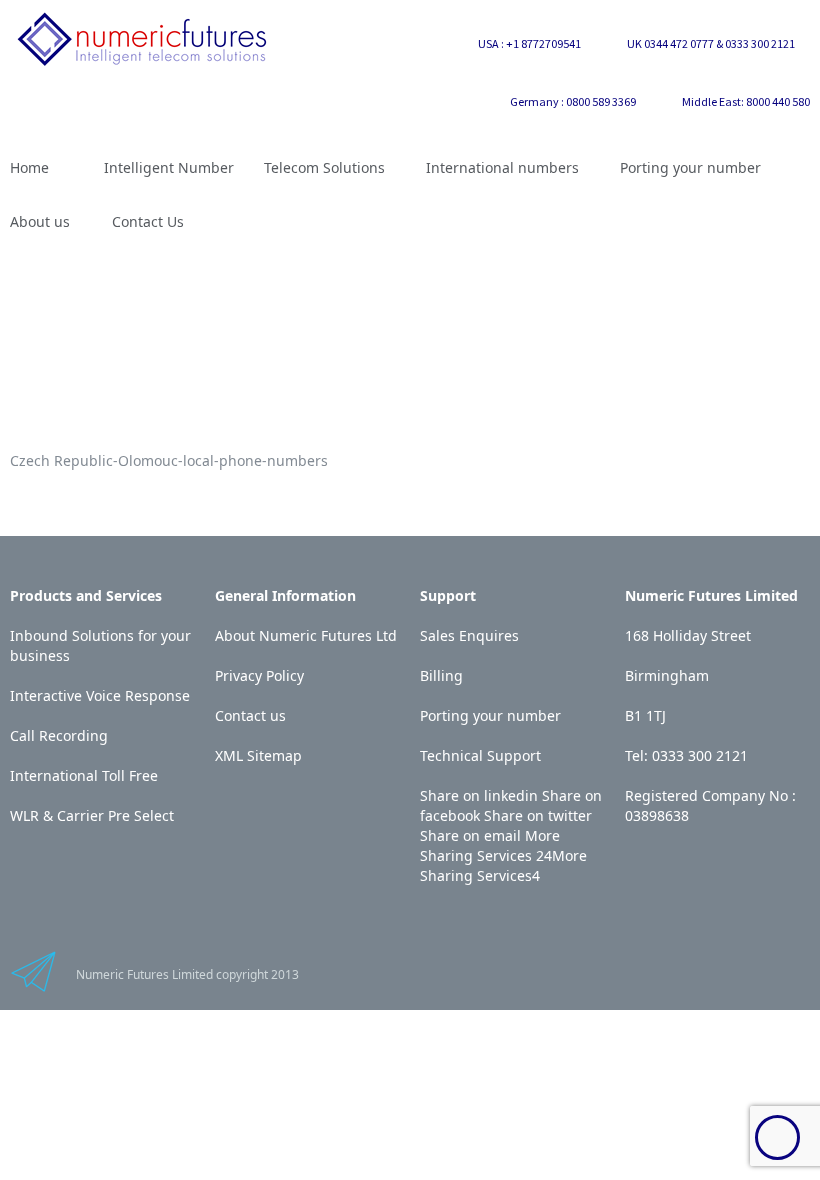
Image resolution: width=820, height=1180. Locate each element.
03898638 (657, 815)
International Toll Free (84, 775)
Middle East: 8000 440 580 (746, 101)
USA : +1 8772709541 (529, 43)
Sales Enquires (469, 635)
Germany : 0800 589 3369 (573, 101)
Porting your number (490, 715)
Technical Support (480, 755)
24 (544, 855)
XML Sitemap (258, 755)
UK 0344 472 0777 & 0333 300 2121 (711, 43)
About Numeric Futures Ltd (306, 635)
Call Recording (59, 735)
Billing (441, 675)
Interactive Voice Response (100, 695)
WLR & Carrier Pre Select (92, 815)
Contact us (250, 715)
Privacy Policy (259, 675)
